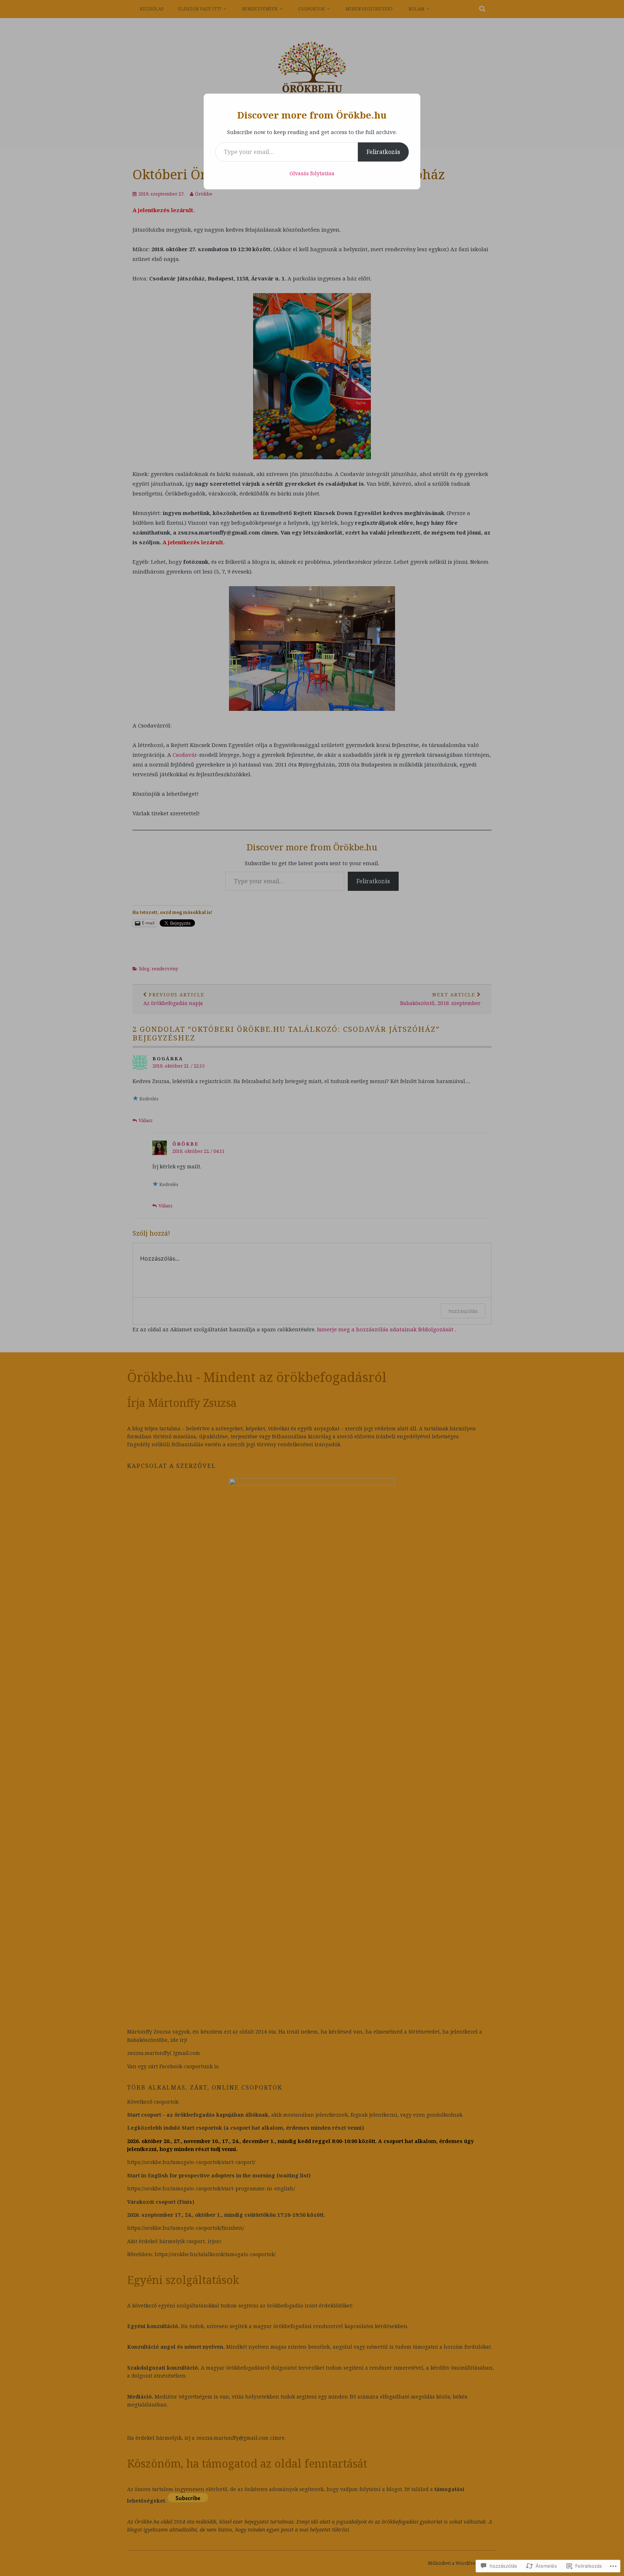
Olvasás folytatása (312, 173)
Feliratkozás (383, 152)
